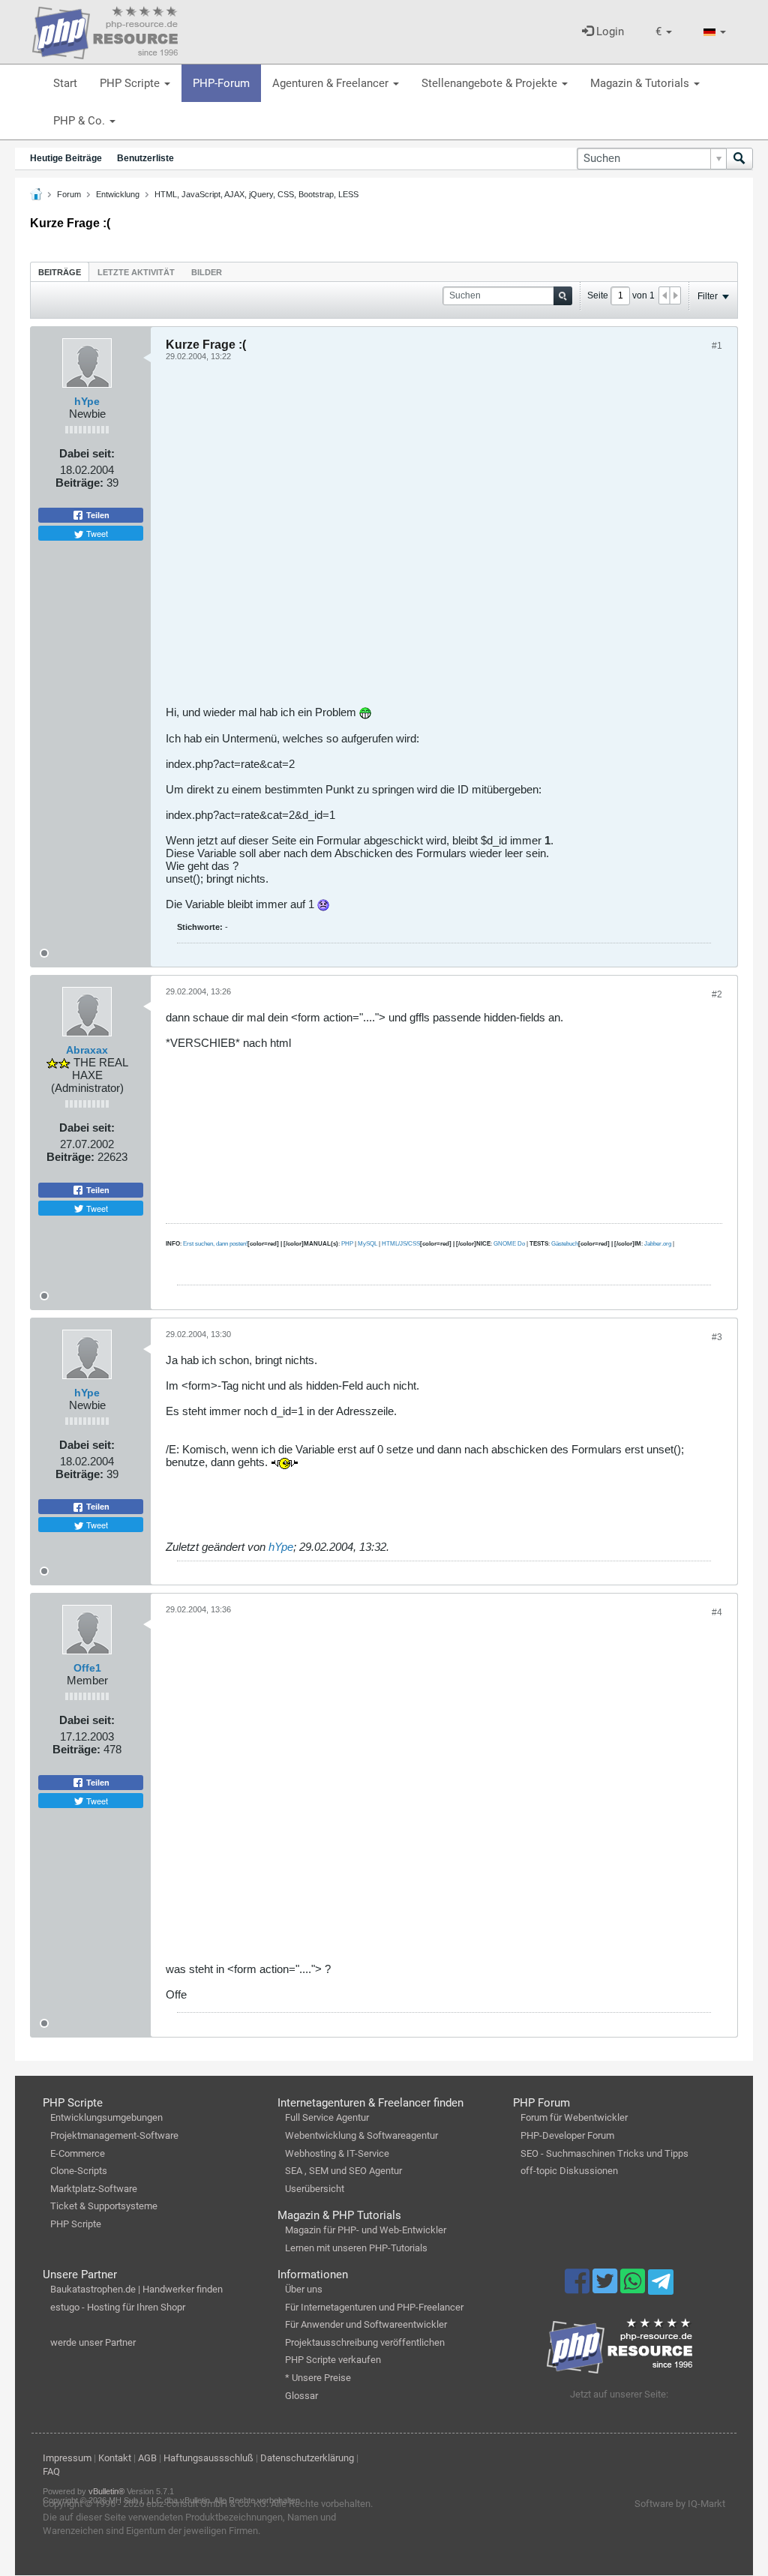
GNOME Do (509, 1244)
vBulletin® (106, 2491)
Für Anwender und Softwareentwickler (366, 2324)
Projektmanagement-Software (114, 2135)
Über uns (304, 2289)
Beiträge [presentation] (60, 272)
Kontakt (115, 2458)
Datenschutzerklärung (307, 2458)
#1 (717, 346)
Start (65, 83)
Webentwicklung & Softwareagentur (361, 2135)
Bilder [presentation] (207, 272)
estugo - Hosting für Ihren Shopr (118, 2307)
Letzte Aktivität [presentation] (136, 272)
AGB (147, 2458)
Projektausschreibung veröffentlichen (365, 2342)
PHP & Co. (81, 121)
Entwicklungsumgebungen (106, 2117)
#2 (717, 994)
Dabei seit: (87, 453)
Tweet (96, 533)
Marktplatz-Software (94, 2189)
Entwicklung (118, 194)
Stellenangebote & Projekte (491, 83)
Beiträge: (79, 483)
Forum (69, 194)
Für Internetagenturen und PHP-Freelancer (374, 2307)
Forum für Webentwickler (574, 2117)
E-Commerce (78, 2153)
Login (609, 31)
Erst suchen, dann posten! (215, 1244)
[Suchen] (739, 159)
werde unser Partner (93, 2342)
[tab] (60, 272)
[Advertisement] (444, 539)
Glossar (301, 2396)
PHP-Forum (221, 83)
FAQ (51, 2471)
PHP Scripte (131, 83)
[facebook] (579, 2288)
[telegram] (660, 2286)
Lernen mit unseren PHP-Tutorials (356, 2248)
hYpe (87, 401)
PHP (347, 1244)
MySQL (367, 1244)
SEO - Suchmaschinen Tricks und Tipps (604, 2153)
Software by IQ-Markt (680, 2504)
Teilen (97, 515)
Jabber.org (658, 1244)
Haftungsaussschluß (208, 2458)
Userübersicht (315, 2189)
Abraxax (87, 1050)
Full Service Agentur (327, 2117)
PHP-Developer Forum (567, 2135)
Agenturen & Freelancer (332, 83)
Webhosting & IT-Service (337, 2153)
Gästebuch (565, 1244)
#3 (717, 1337)
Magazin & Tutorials (641, 83)
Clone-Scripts (79, 2171)
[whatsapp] (634, 2288)
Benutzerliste (145, 158)
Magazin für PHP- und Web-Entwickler (366, 2230)
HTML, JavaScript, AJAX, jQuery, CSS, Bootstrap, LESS (256, 194)
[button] (664, 32)
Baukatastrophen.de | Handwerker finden (136, 2289)
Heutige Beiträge (66, 158)
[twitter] (606, 2288)
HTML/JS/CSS (401, 1244)
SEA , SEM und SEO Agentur (343, 2171)
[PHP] (105, 30)
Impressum (67, 2458)
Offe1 (87, 1668)
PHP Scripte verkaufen (333, 2360)
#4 (717, 1612)
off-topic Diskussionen (569, 2171)
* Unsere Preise (318, 2378)
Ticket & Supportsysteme (104, 2206)
